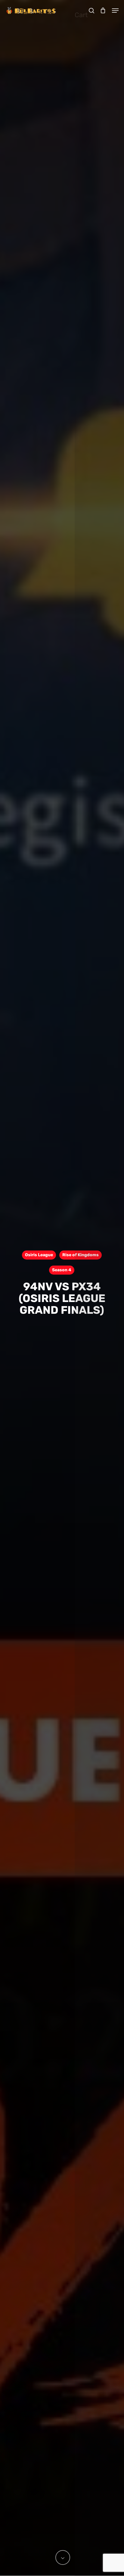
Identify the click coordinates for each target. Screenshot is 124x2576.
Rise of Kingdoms (81, 1255)
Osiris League (39, 1255)
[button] (115, 11)
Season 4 (62, 1270)
